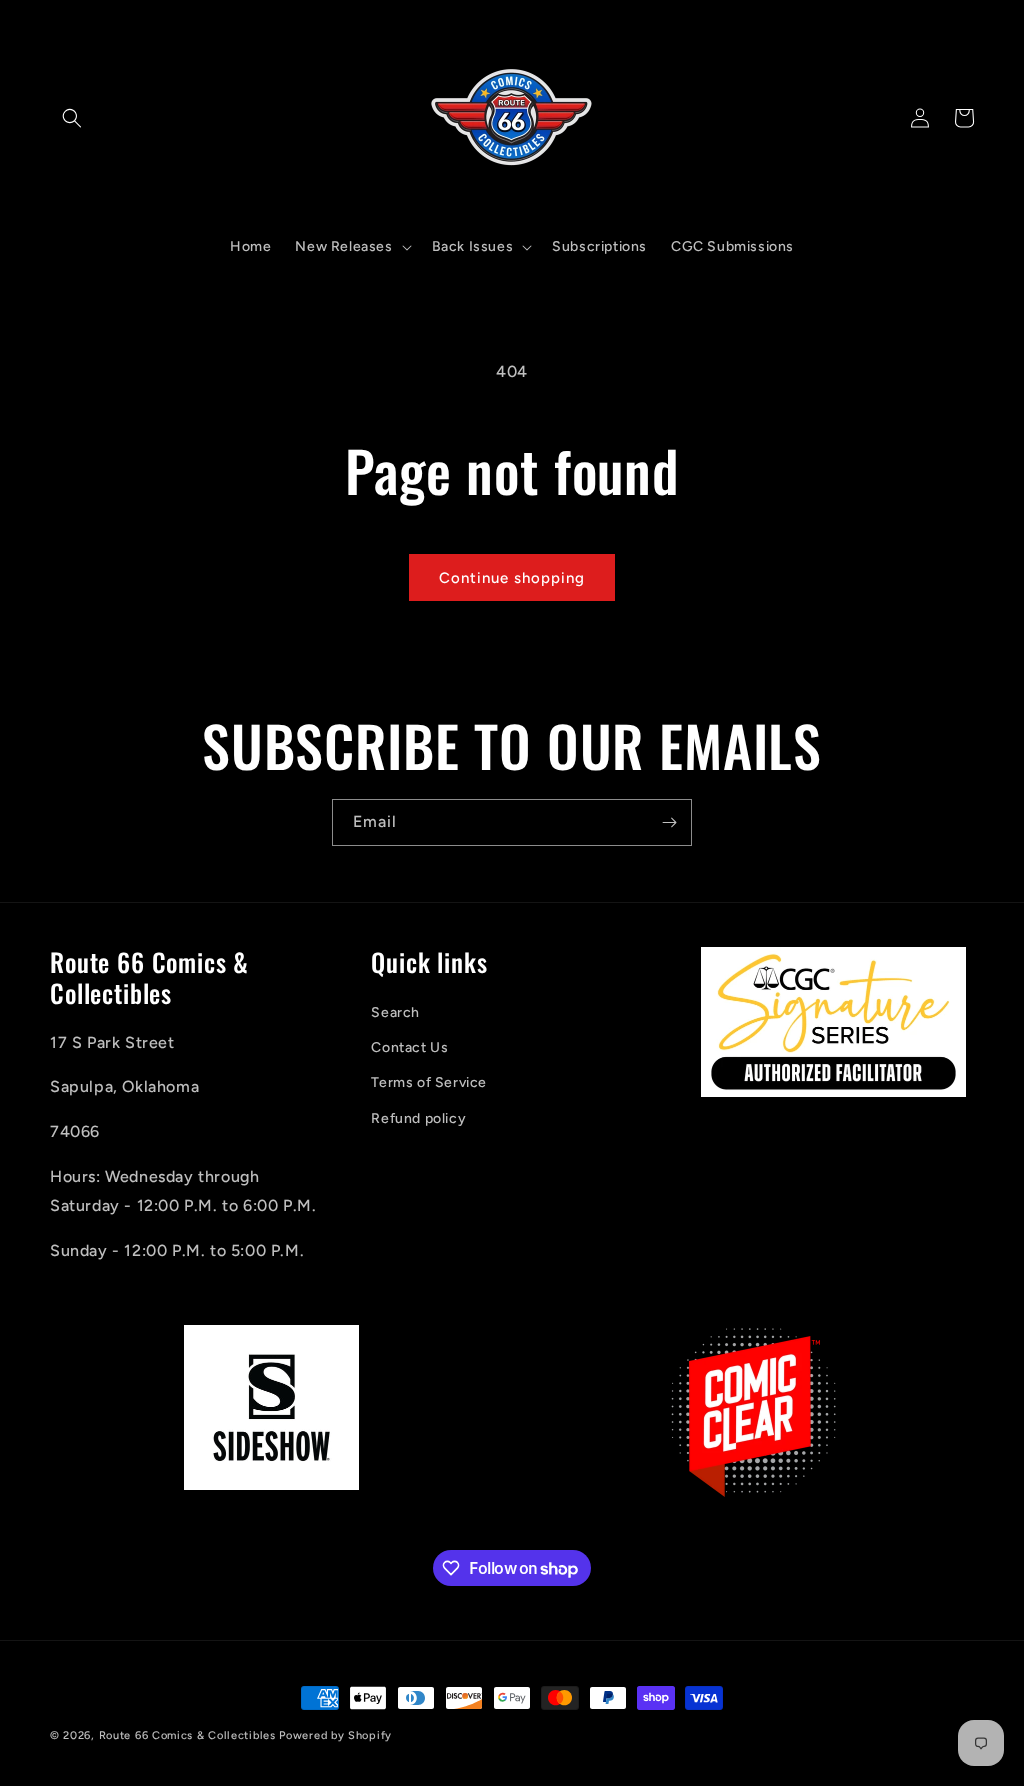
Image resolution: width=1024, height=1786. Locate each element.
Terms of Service (429, 1082)
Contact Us (409, 1047)
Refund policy (418, 1118)
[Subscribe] (669, 822)
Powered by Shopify (335, 1735)
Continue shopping (512, 578)
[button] (72, 118)
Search (395, 1012)
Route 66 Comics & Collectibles (187, 1735)
